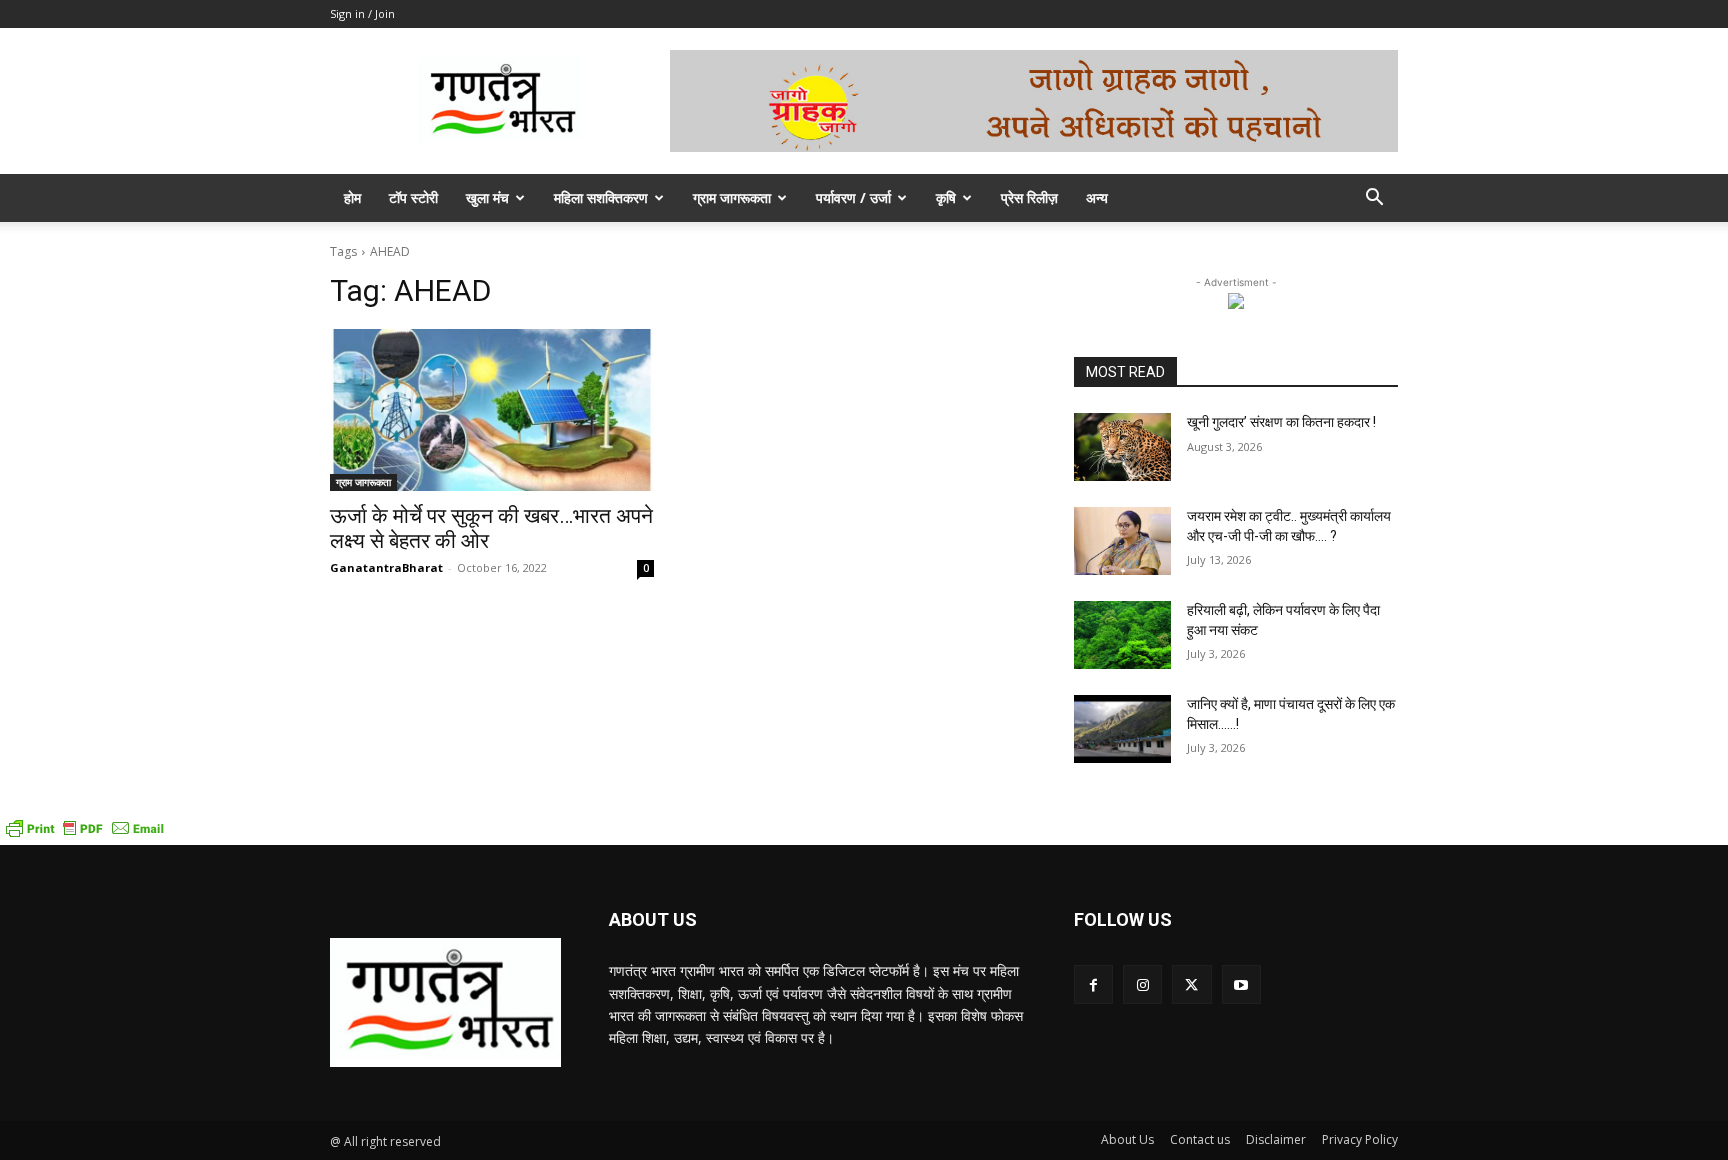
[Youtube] (1241, 984)
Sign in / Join (362, 13)
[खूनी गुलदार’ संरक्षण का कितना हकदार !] (1122, 447)
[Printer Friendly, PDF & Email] (85, 834)
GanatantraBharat (386, 567)
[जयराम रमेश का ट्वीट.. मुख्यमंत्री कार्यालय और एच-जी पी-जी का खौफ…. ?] (1122, 541)
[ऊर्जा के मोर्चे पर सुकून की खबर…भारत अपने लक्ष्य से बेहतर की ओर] (492, 410)
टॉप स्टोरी (413, 197)
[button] (1374, 199)
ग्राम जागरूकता (732, 197)
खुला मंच (487, 197)
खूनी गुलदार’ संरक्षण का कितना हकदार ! (1281, 422)
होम (352, 197)
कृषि (946, 197)
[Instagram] (1142, 984)
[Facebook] (1093, 984)
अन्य (1097, 197)
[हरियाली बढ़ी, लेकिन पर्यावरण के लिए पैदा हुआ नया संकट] (1122, 635)
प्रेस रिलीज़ (1029, 197)
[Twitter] (1191, 984)
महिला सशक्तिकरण (601, 197)
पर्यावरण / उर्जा (853, 197)
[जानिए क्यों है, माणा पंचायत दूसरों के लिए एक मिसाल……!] (1122, 729)
